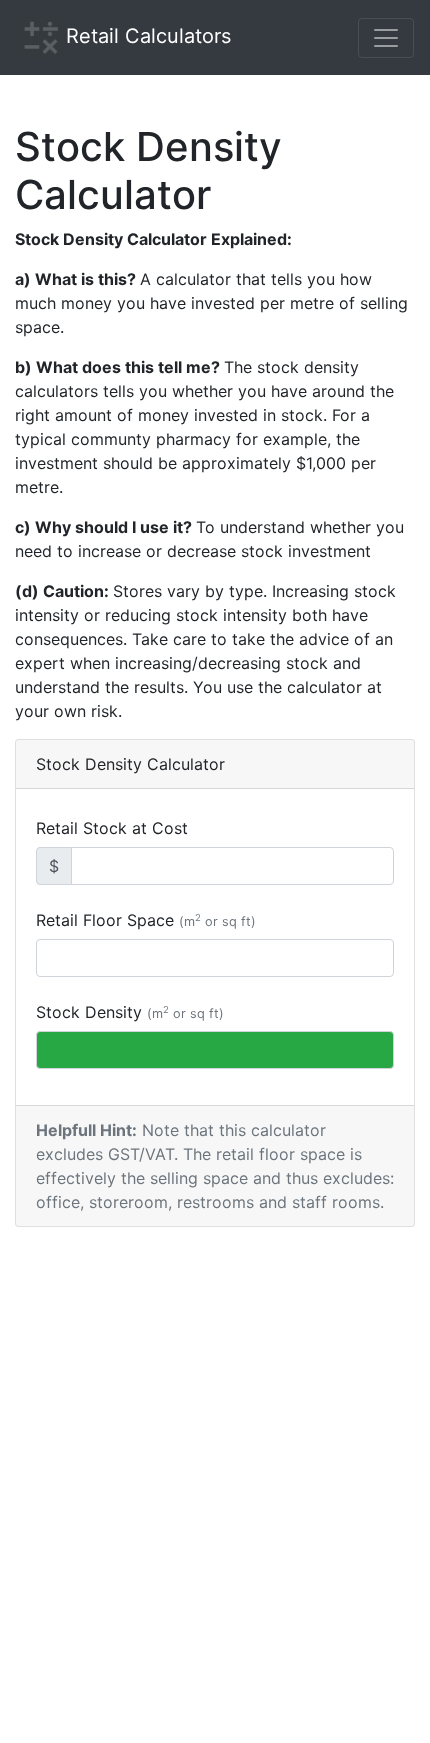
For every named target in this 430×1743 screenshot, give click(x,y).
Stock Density (130, 1012)
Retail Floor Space (146, 920)
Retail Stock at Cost (112, 828)
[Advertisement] (215, 1522)
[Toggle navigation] (386, 38)
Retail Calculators (148, 36)
